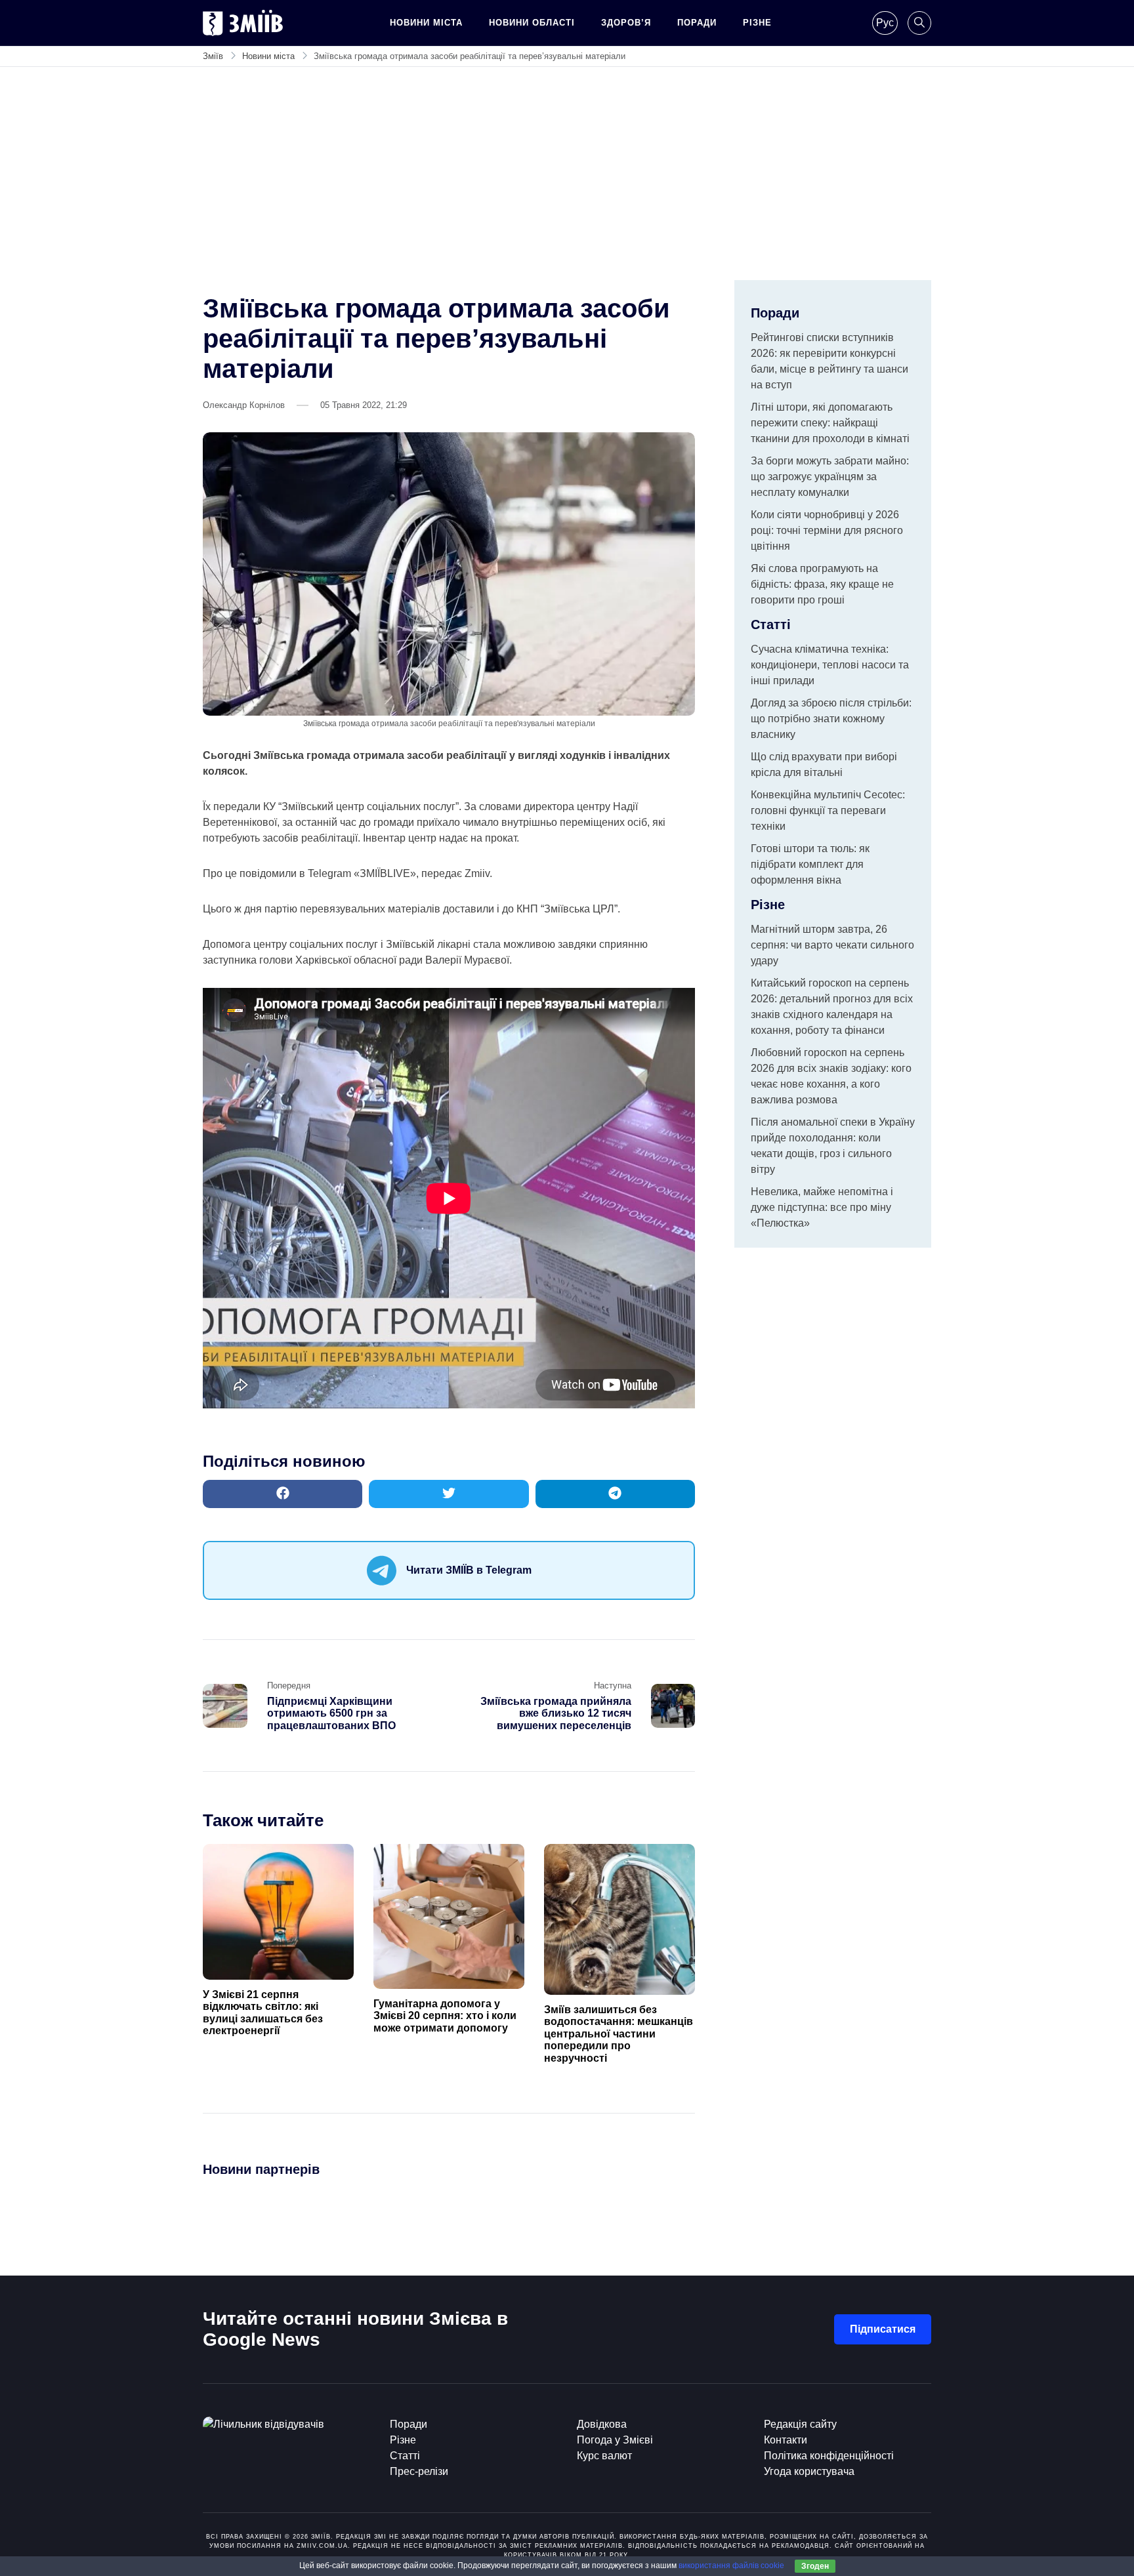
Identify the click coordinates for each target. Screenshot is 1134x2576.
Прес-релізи (419, 2471)
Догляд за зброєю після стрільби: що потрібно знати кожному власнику (831, 719)
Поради (697, 23)
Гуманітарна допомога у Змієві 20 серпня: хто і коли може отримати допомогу (445, 2016)
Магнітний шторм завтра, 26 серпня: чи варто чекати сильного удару (832, 945)
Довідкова (602, 2424)
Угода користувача (809, 2471)
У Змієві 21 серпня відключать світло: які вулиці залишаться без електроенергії (263, 2013)
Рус (885, 23)
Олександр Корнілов (244, 405)
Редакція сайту (800, 2424)
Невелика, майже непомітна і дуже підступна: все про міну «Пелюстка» (822, 1207)
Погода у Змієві (615, 2440)
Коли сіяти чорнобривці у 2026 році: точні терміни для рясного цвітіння (827, 530)
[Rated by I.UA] (263, 2424)
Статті (405, 2456)
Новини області (532, 23)
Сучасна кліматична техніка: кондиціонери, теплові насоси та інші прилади (830, 665)
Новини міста (426, 23)
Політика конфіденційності (829, 2456)
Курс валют (604, 2456)
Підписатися (883, 2329)
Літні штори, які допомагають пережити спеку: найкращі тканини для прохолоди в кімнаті (830, 423)
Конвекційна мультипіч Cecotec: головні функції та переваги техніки (828, 810)
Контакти (786, 2440)
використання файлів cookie (731, 2566)
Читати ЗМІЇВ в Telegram (469, 1570)
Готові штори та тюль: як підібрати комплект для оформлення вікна (810, 864)
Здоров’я (626, 23)
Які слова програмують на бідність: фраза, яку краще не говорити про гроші (822, 584)
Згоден (815, 2566)
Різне (757, 23)
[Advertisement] (567, 182)
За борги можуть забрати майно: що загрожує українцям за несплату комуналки (830, 477)
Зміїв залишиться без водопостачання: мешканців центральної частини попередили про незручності (619, 2034)
